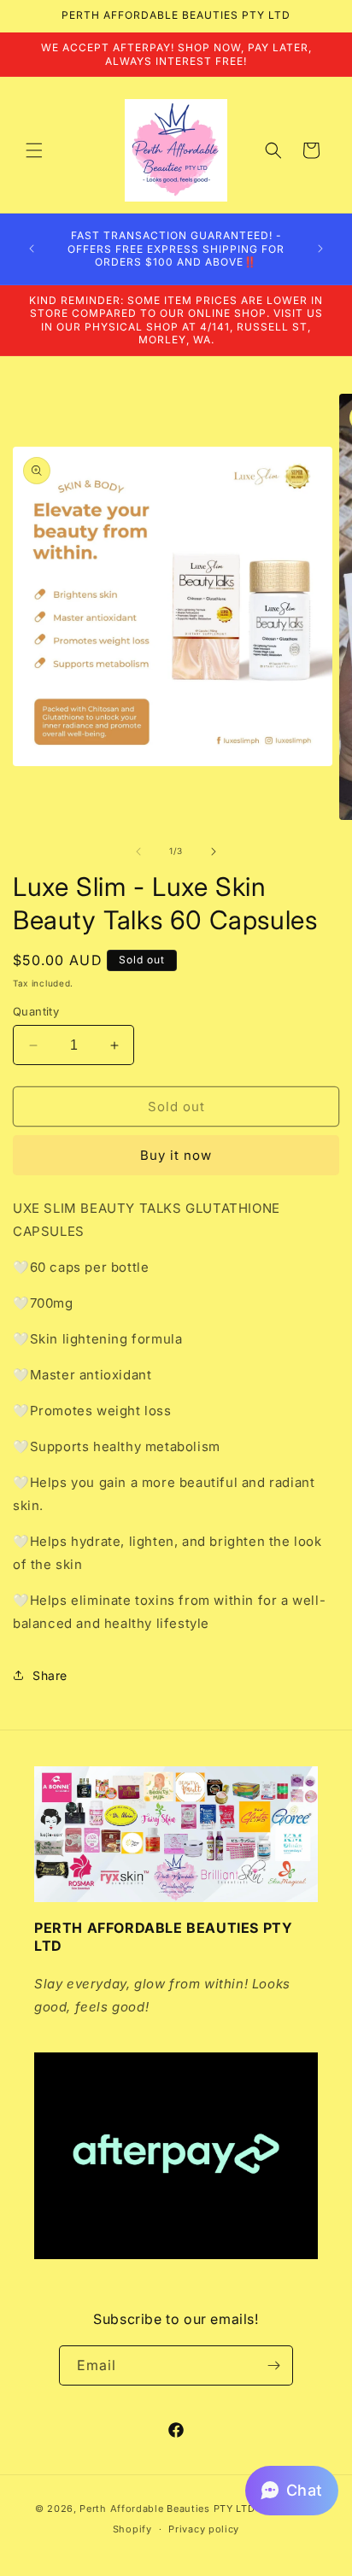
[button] (34, 150)
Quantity (36, 1011)
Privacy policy (204, 2529)
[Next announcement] (320, 249)
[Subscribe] (273, 2365)
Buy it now (176, 1155)
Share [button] (50, 1675)
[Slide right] (214, 852)
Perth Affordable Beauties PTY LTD (167, 2509)
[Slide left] (138, 852)
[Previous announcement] (32, 249)
